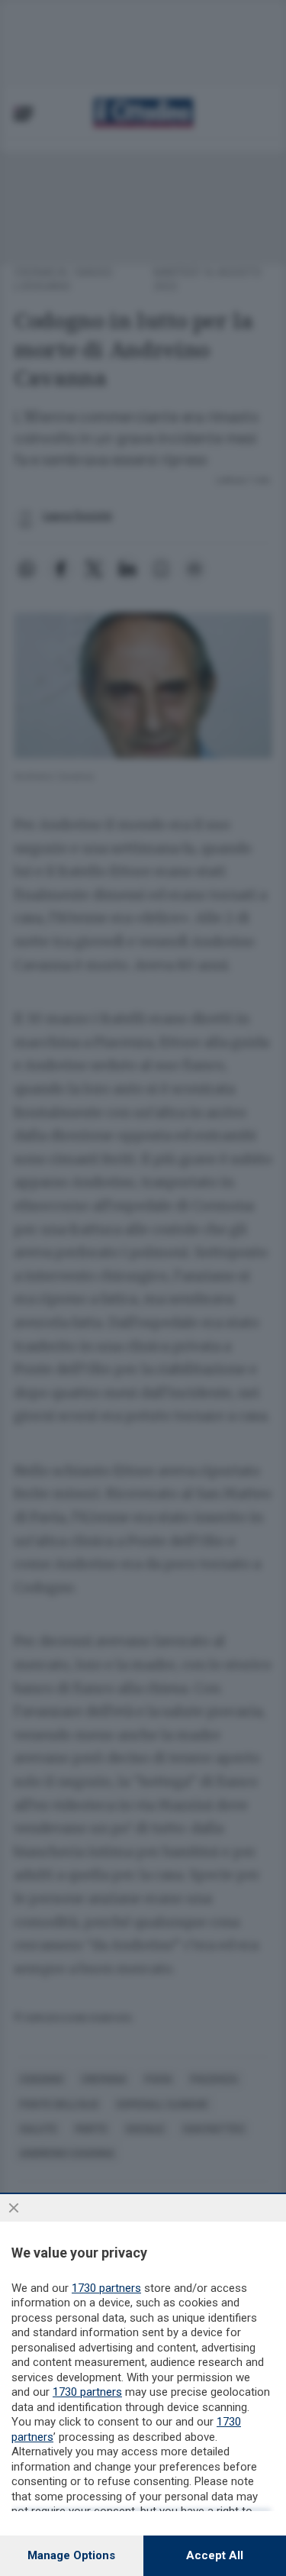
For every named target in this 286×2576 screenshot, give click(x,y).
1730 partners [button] (106, 2288)
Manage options (71, 2555)
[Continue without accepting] (14, 2208)
